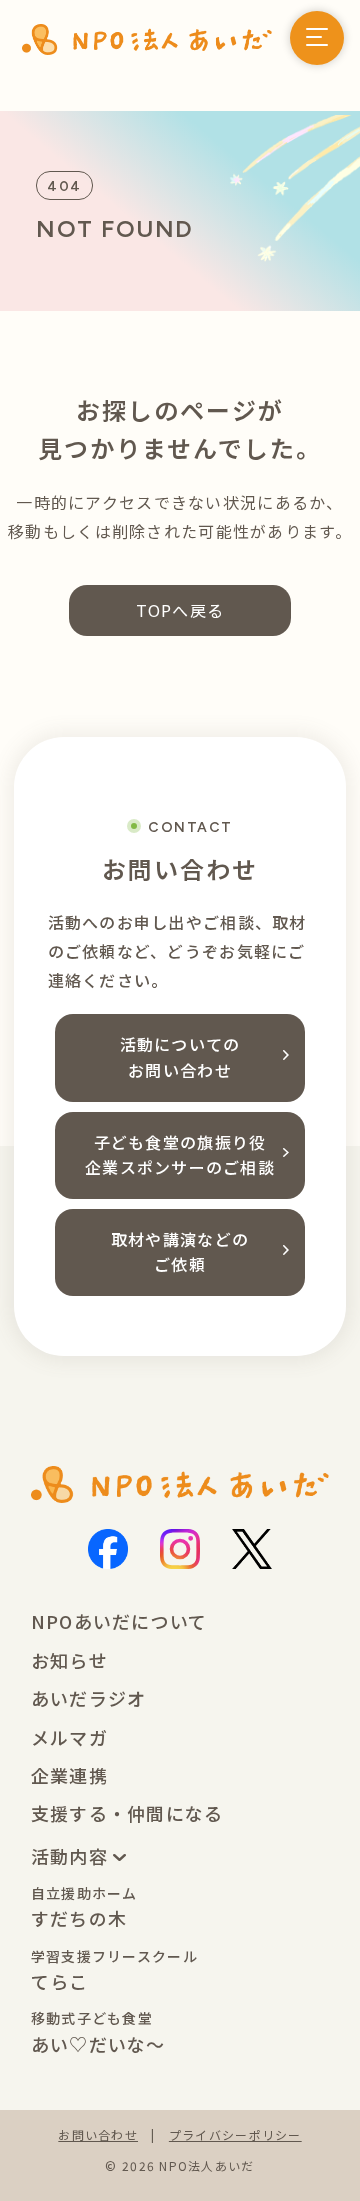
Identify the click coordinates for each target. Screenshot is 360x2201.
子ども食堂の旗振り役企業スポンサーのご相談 (180, 1155)
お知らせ (69, 1660)
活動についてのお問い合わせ (180, 1057)
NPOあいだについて (119, 1621)
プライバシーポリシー (235, 2134)
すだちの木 (84, 1907)
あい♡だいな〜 (98, 2032)
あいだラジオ (89, 1698)
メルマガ (69, 1737)
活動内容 (72, 1856)
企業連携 (69, 1775)
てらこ (114, 1970)
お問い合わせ (98, 2134)
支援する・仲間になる (127, 1813)
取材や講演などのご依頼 (180, 1252)
